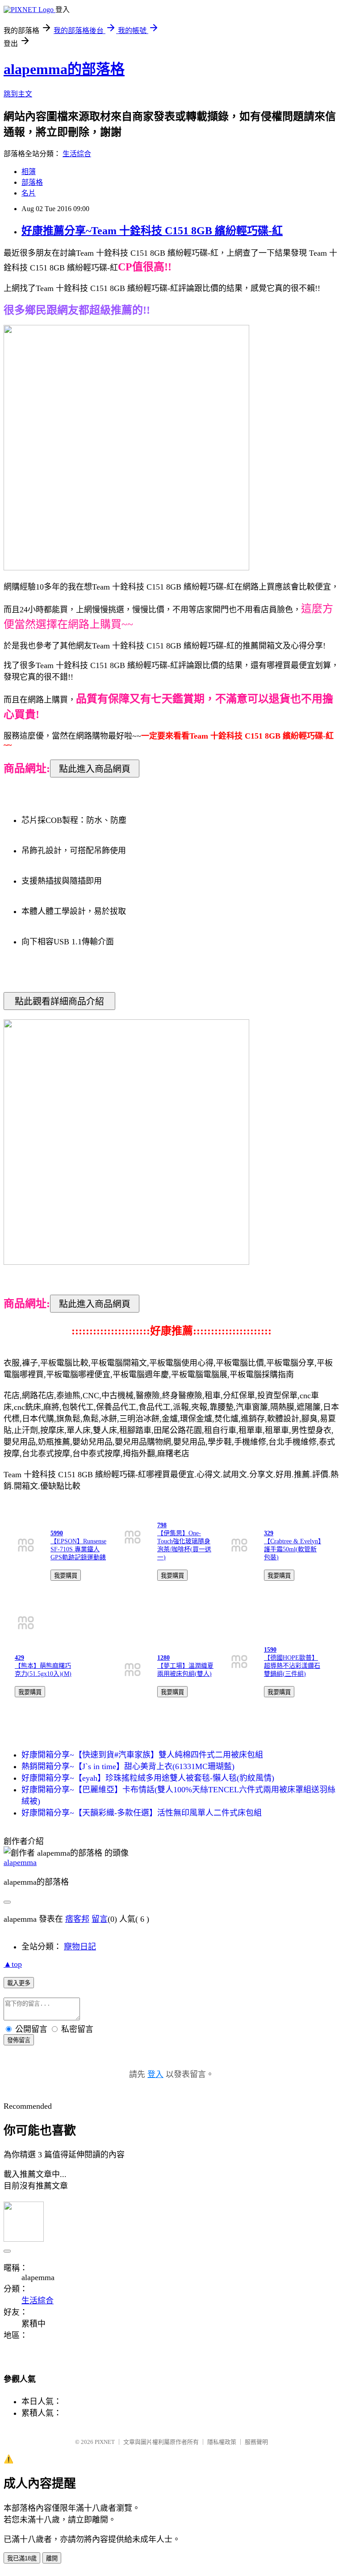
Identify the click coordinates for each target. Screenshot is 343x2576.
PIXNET (105, 2442)
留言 (100, 1919)
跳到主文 (18, 94)
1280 (163, 1658)
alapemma (20, 1862)
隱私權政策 (222, 2442)
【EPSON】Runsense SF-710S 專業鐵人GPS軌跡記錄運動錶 (78, 1549)
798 (162, 1525)
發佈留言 (19, 2040)
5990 (57, 1533)
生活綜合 (77, 154)
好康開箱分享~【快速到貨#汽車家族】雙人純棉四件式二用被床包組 (142, 1755)
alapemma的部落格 (64, 69)
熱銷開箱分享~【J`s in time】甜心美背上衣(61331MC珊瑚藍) (128, 1766)
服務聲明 (256, 2442)
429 (19, 1658)
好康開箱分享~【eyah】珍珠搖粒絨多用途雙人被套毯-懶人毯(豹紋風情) (148, 1778)
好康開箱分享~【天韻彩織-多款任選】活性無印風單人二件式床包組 (142, 1813)
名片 (29, 193)
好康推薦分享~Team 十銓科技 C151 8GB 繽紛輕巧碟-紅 (152, 231)
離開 (52, 2558)
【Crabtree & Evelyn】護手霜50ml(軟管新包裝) (293, 1549)
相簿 (29, 172)
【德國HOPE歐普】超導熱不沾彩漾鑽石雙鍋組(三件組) (292, 1666)
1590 (270, 1650)
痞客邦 (77, 1919)
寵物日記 (80, 1947)
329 (269, 1533)
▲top (13, 1964)
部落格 (32, 182)
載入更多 (19, 1983)
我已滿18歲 (22, 2558)
